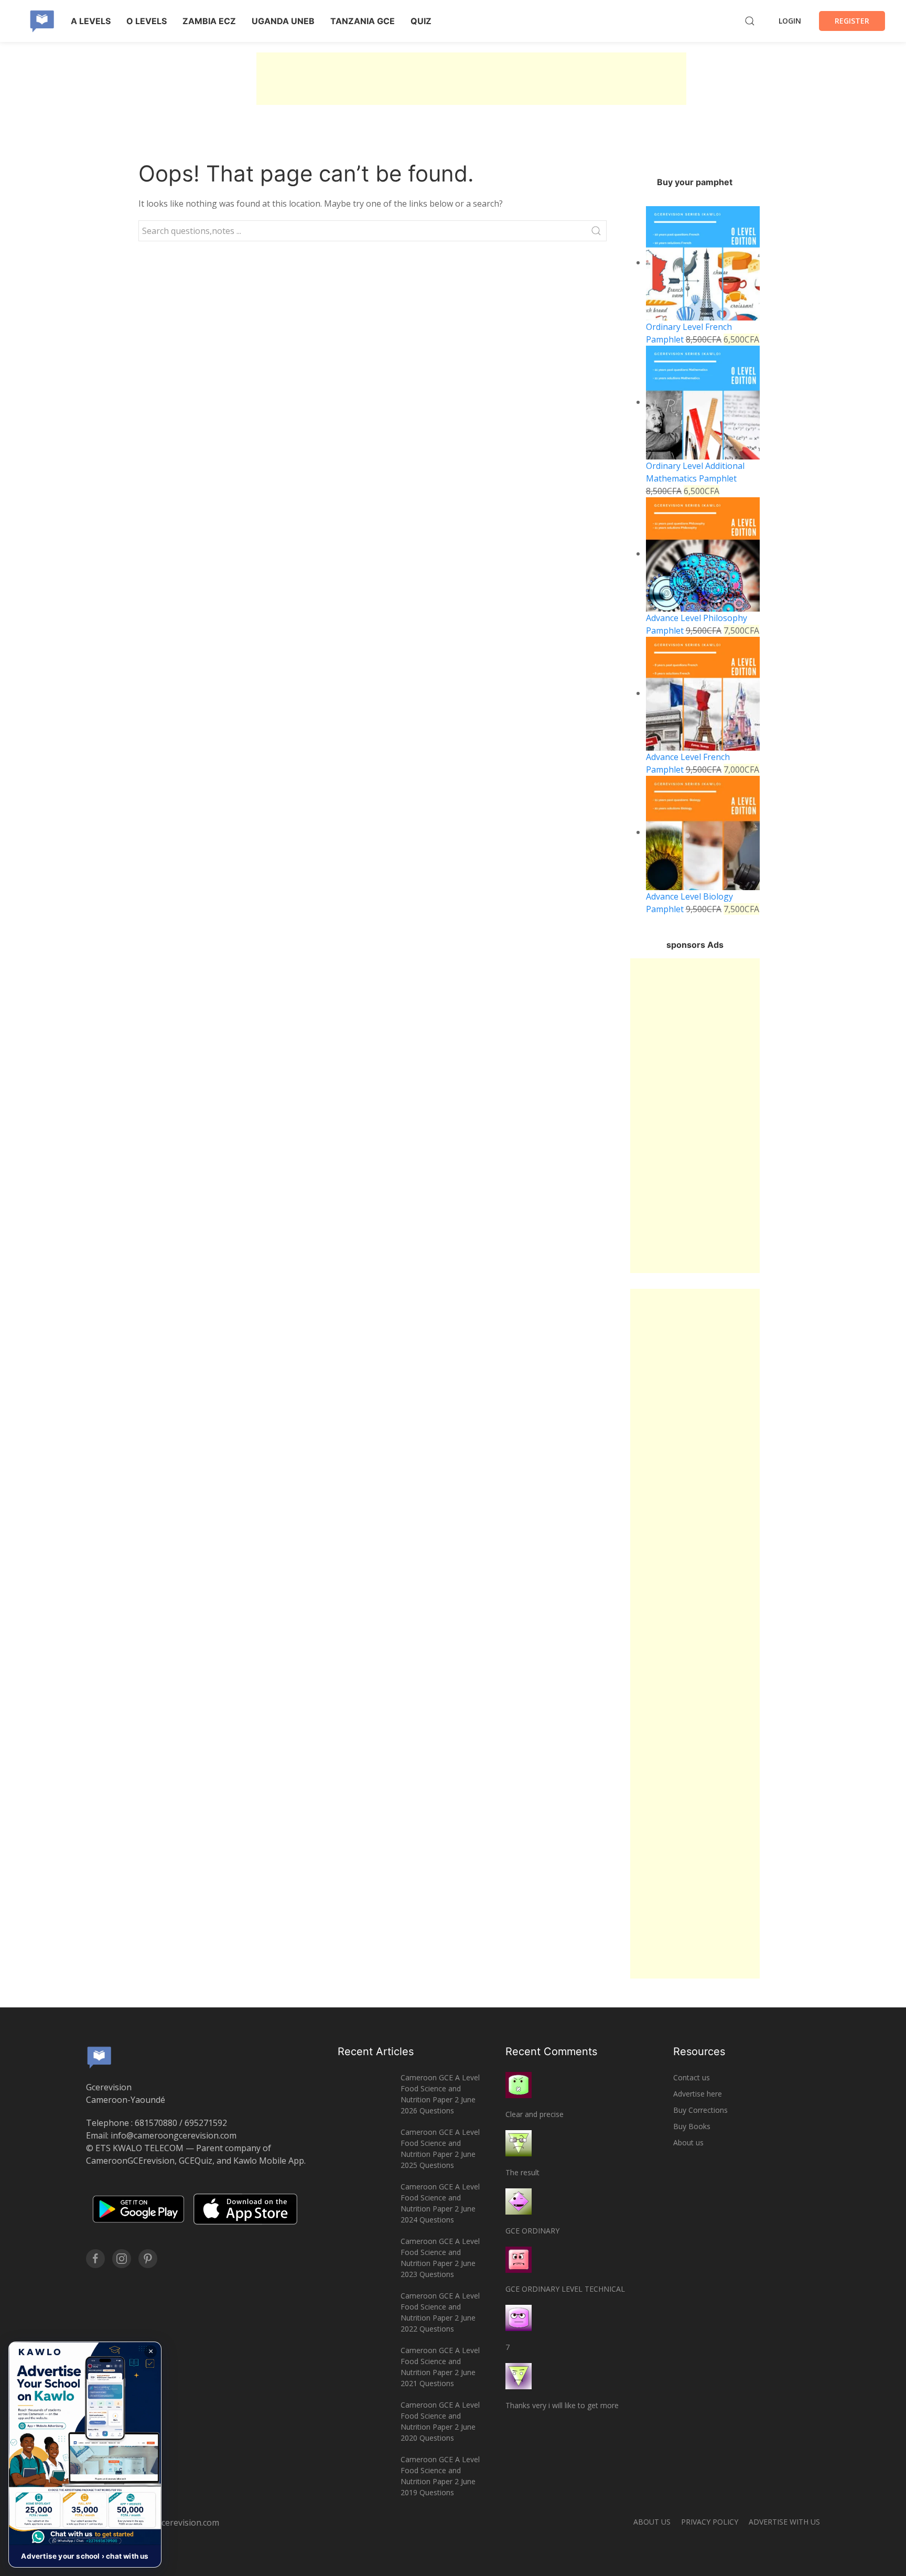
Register (852, 21)
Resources (699, 2051)
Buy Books (692, 2126)
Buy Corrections (700, 2110)
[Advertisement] (471, 79)
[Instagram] (122, 2259)
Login (790, 21)
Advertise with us (784, 2522)
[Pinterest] (148, 2259)
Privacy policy (710, 2522)
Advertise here (698, 2094)
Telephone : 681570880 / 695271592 (157, 2123)
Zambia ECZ (209, 21)
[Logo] (42, 21)
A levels (91, 21)
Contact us (692, 2077)
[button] (85, 2455)
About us (688, 2142)
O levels (147, 21)
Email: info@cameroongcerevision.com (161, 2135)
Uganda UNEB (283, 21)
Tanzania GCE (363, 21)
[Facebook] (95, 2259)
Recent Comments (551, 2051)
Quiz (421, 21)
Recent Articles (376, 2051)
